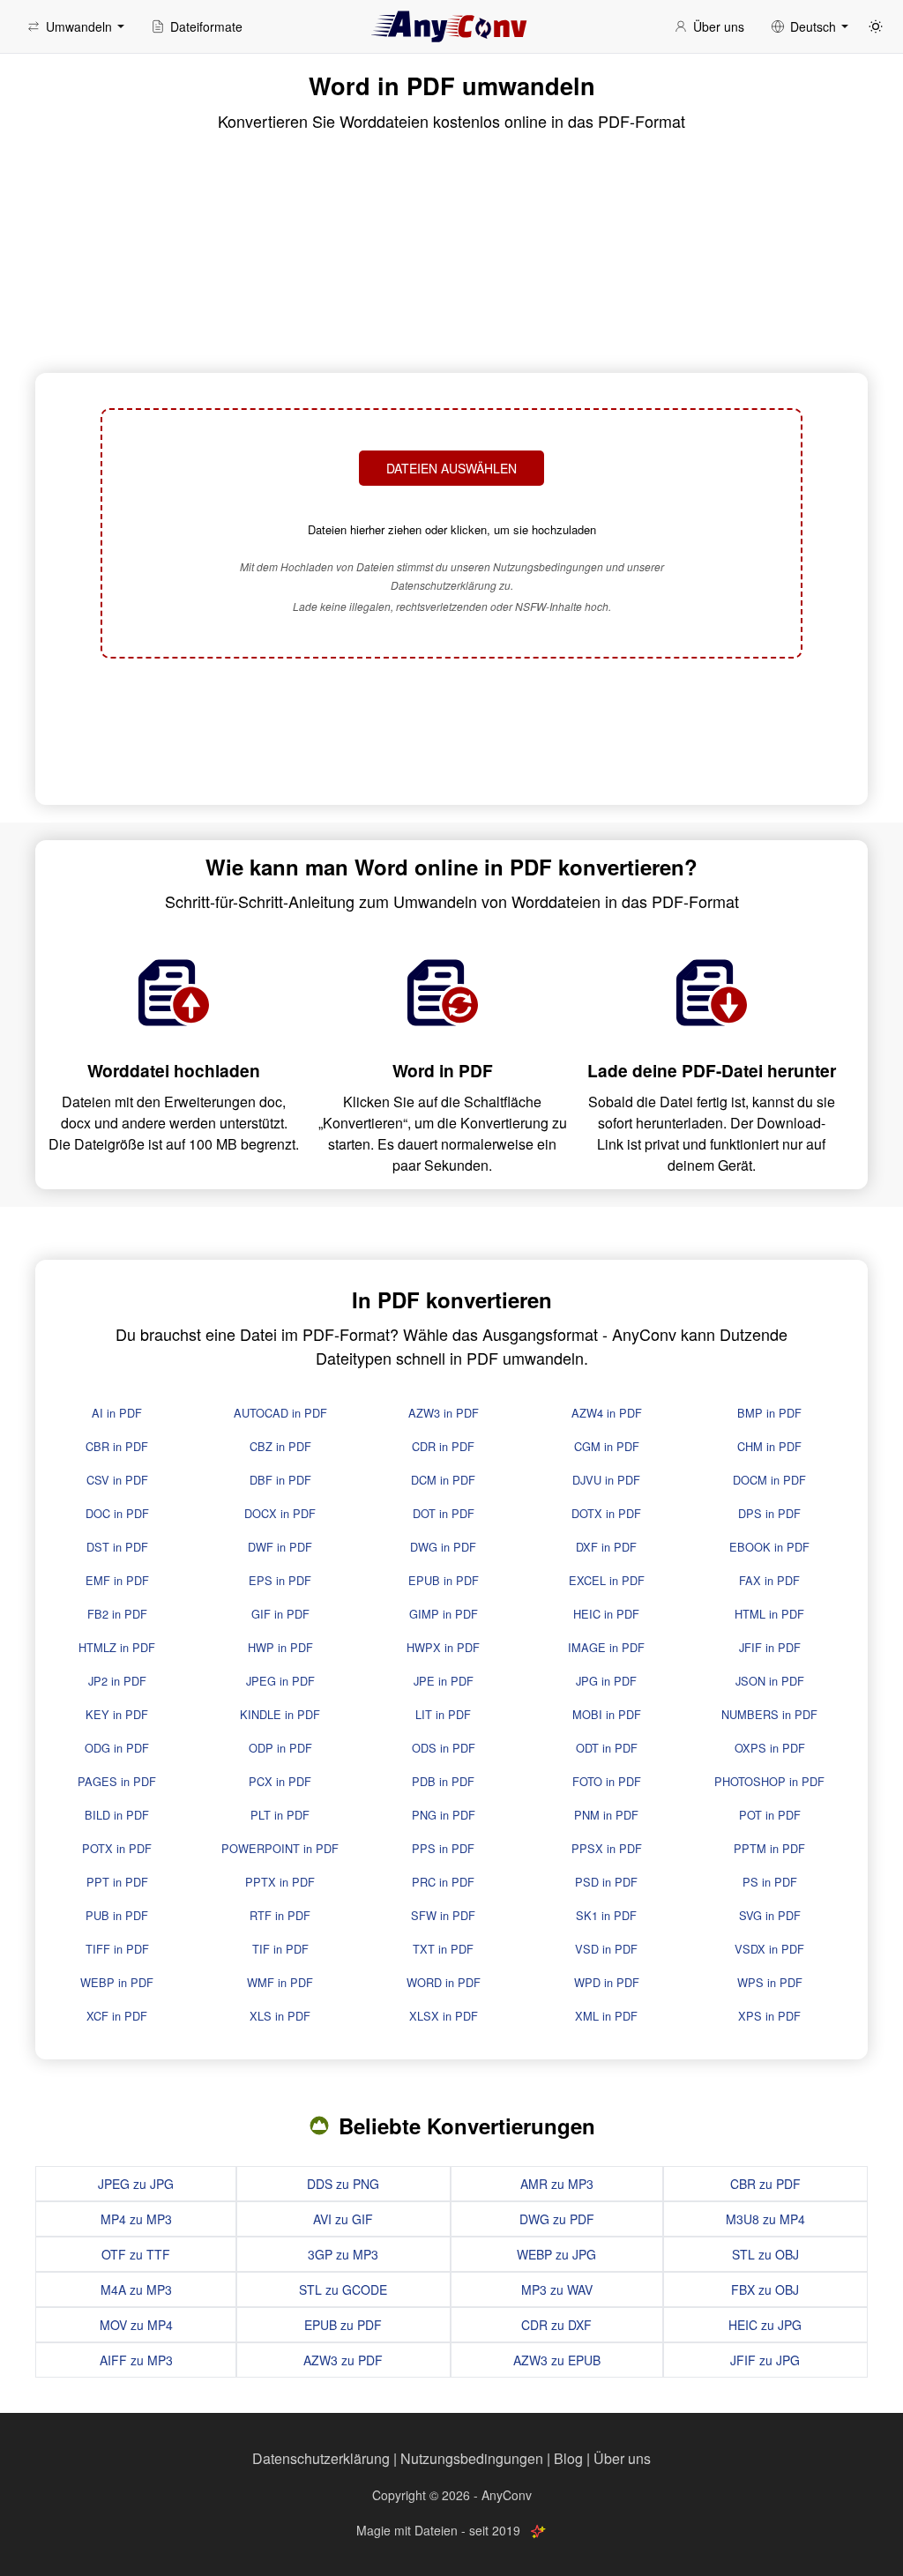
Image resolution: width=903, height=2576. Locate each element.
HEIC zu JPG (765, 2325)
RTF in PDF (280, 1915)
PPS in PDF (443, 1848)
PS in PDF (770, 1882)
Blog (568, 2458)
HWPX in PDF (443, 1647)
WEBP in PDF (117, 1982)
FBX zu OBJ (765, 2289)
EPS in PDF (280, 1580)
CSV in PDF (117, 1480)
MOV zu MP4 (136, 2325)
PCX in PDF (280, 1781)
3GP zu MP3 (343, 2254)
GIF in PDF (280, 1614)
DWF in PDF (280, 1547)
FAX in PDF (769, 1580)
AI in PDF (117, 1413)
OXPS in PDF (770, 1748)
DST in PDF (117, 1547)
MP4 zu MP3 (136, 2219)
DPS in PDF (769, 1513)
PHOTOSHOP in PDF (769, 1781)
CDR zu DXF (556, 2325)
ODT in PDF (607, 1748)
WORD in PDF (444, 1982)
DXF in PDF (606, 1547)
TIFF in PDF (117, 1949)
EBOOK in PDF (769, 1547)
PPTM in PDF (769, 1848)
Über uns (622, 2458)
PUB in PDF (117, 1915)
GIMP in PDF (444, 1614)
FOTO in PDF (607, 1781)
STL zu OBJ (765, 2254)
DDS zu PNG (343, 2184)
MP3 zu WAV (557, 2289)
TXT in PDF (443, 1949)
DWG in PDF (443, 1547)
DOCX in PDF (280, 1513)
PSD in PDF (606, 1882)
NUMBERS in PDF (769, 1714)
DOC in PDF (117, 1513)
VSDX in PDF (769, 1949)
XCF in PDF (117, 2016)
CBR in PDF (117, 1446)
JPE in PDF (444, 1681)
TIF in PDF (280, 1949)
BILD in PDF (117, 1815)
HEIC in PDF (606, 1614)
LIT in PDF (443, 1714)
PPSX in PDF (607, 1848)
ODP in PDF (280, 1748)
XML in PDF (606, 2016)
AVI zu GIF (343, 2219)
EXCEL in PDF (607, 1580)
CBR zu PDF (765, 2184)
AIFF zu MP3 (136, 2360)
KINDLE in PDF (280, 1714)
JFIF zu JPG (765, 2360)
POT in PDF (770, 1815)
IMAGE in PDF (606, 1647)
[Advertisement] (451, 733)
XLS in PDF (280, 2016)
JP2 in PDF (117, 1681)
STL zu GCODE (343, 2289)
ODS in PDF (444, 1748)
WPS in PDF (770, 1982)
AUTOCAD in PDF (280, 1413)
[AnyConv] (451, 26)
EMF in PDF (117, 1580)
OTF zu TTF (136, 2254)
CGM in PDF (607, 1446)
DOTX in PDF (606, 1513)
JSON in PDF (770, 1681)
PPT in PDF (117, 1882)
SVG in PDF (770, 1915)
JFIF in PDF (770, 1647)
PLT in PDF (280, 1815)
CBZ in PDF (280, 1446)
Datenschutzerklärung (321, 2458)
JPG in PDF (606, 1681)
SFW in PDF (443, 1915)
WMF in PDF (280, 1982)
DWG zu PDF (557, 2219)
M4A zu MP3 (136, 2289)
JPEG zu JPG (136, 2184)
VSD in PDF (606, 1949)
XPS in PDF (769, 2016)
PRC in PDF (443, 1882)
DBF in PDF (280, 1480)
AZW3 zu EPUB (557, 2360)
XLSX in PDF (444, 2016)
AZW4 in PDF (607, 1413)
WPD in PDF (607, 1982)
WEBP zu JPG (556, 2254)
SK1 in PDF (606, 1915)
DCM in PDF (443, 1480)
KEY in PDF (117, 1714)
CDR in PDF (443, 1446)
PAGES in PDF (117, 1781)
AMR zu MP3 (557, 2184)
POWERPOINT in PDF (280, 1848)
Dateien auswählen (451, 468)
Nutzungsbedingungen (472, 2458)
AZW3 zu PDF (343, 2360)
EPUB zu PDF (343, 2325)
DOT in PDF (444, 1513)
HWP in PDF (280, 1647)
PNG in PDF (444, 1815)
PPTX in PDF (280, 1882)
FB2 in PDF (117, 1614)
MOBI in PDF (607, 1714)
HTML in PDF (769, 1614)
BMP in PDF (769, 1413)
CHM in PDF (769, 1446)
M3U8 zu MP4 (765, 2219)
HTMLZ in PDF (117, 1647)
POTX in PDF (117, 1848)
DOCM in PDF (769, 1480)
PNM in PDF (606, 1815)
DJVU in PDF (606, 1480)
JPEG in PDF (280, 1681)
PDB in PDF (443, 1781)
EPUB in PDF (444, 1580)
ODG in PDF (117, 1748)
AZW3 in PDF (444, 1413)
